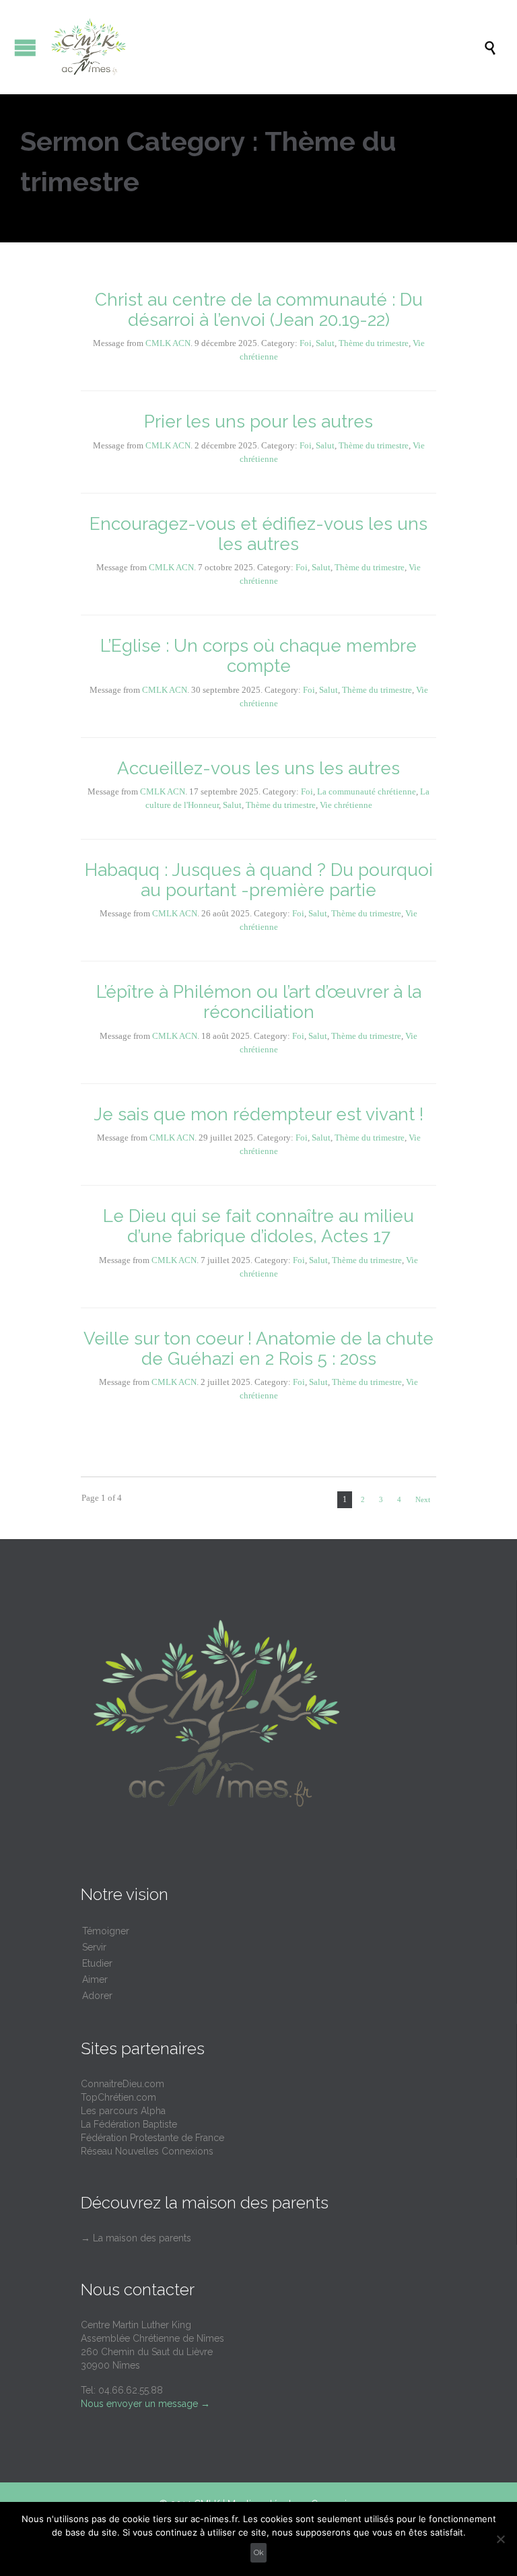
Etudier (97, 1963)
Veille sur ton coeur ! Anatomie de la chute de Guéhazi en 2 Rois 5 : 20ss (258, 1349)
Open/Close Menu (25, 47)
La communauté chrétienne (367, 791)
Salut (325, 343)
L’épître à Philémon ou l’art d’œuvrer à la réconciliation (259, 1002)
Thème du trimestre (374, 343)
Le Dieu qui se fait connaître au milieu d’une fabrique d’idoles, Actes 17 (258, 1226)
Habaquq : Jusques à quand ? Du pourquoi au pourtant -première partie (259, 880)
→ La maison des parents (136, 2238)
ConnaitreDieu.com (123, 2084)
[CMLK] (265, 47)
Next (423, 1499)
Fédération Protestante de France (152, 2138)
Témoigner (106, 1931)
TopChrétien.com (118, 2097)
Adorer (97, 1996)
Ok (259, 2552)
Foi (306, 343)
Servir (94, 1947)
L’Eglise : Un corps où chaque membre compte (258, 656)
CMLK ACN (168, 343)
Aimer (95, 1979)
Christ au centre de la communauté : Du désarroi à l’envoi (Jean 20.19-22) (259, 310)
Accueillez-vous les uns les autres (258, 768)
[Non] (500, 2539)
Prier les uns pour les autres (258, 421)
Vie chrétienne (346, 805)
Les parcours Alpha (123, 2111)
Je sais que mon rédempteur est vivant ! (258, 1114)
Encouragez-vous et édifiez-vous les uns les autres (258, 534)
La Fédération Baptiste (129, 2124)
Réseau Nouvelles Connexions (147, 2151)
